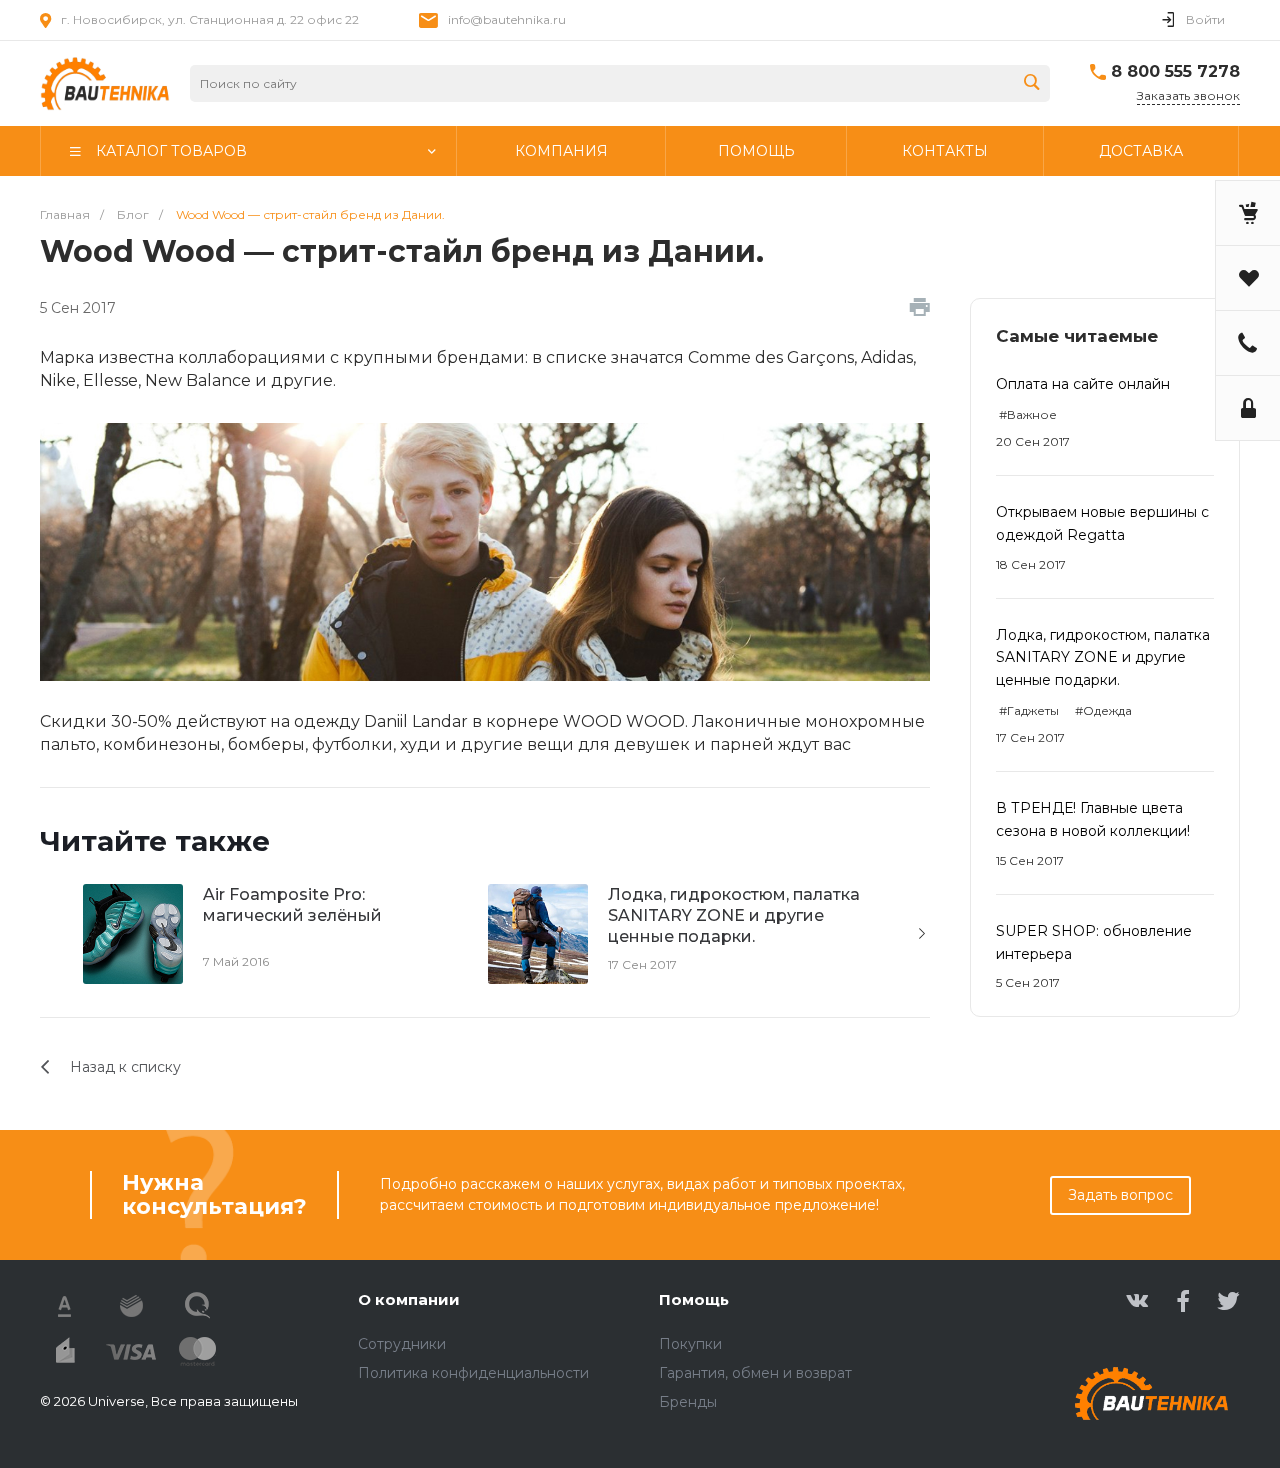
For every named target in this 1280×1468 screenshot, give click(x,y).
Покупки (690, 1344)
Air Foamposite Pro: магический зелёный (292, 905)
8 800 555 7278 (1175, 71)
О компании (409, 1299)
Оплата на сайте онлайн (1083, 384)
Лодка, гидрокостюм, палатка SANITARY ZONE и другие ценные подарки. (1103, 658)
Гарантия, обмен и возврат (755, 1373)
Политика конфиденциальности (473, 1373)
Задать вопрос (1120, 1195)
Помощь (694, 1299)
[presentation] (922, 934)
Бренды (688, 1402)
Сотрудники (402, 1344)
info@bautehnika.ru (507, 19)
